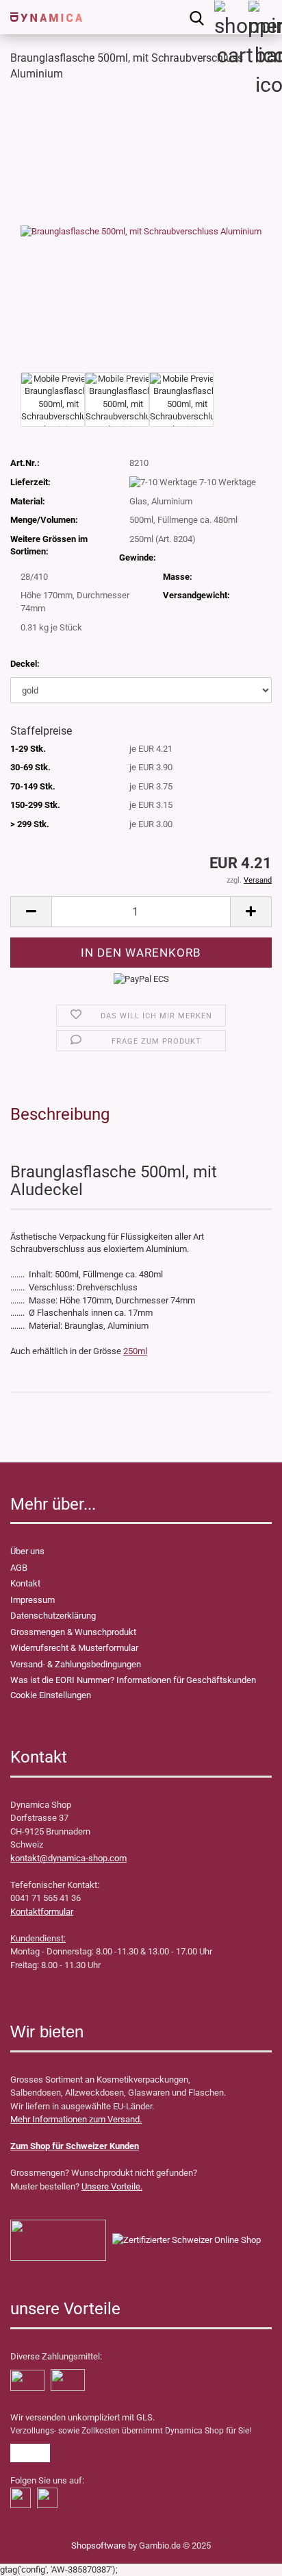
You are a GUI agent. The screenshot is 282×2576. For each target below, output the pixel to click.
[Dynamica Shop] (41, 17)
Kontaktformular (42, 1912)
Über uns (27, 1551)
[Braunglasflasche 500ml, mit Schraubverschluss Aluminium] (141, 231)
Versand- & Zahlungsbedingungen (76, 1664)
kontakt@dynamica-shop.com (68, 1858)
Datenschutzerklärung (53, 1616)
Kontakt (25, 1583)
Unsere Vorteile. (112, 2186)
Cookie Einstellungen (51, 1695)
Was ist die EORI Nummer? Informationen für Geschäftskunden (133, 1680)
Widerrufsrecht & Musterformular (74, 1648)
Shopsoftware (99, 2546)
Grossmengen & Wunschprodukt (73, 1632)
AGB (19, 1568)
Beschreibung (60, 1114)
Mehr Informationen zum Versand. (76, 2119)
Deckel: (25, 664)
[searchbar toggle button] (196, 17)
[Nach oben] (38, 2555)
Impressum (33, 1600)
